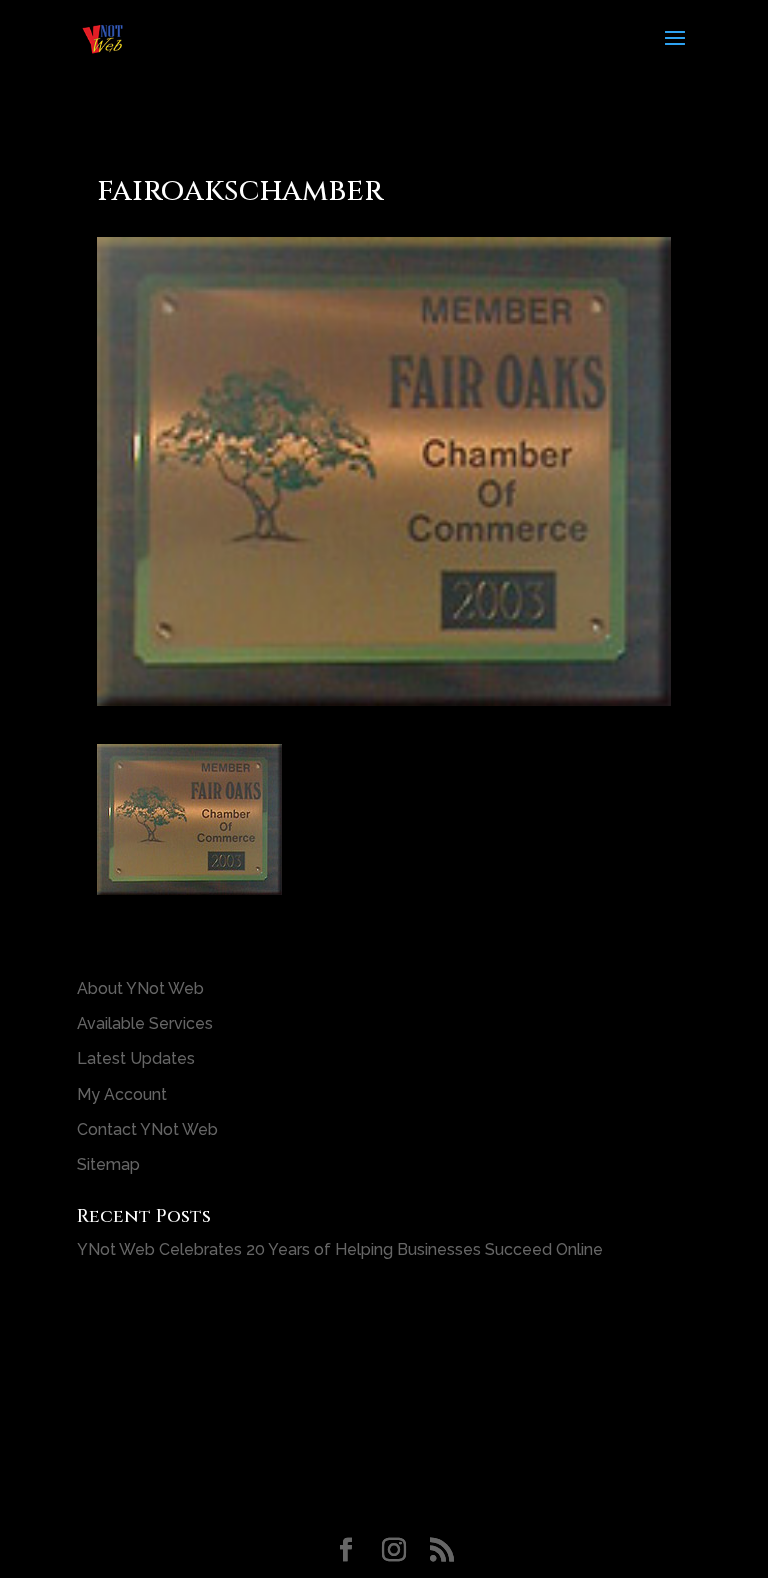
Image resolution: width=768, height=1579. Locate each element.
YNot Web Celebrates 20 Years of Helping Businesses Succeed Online (340, 1249)
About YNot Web (140, 988)
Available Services (145, 1023)
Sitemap (108, 1164)
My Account (122, 1094)
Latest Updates (136, 1058)
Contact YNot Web (147, 1129)
